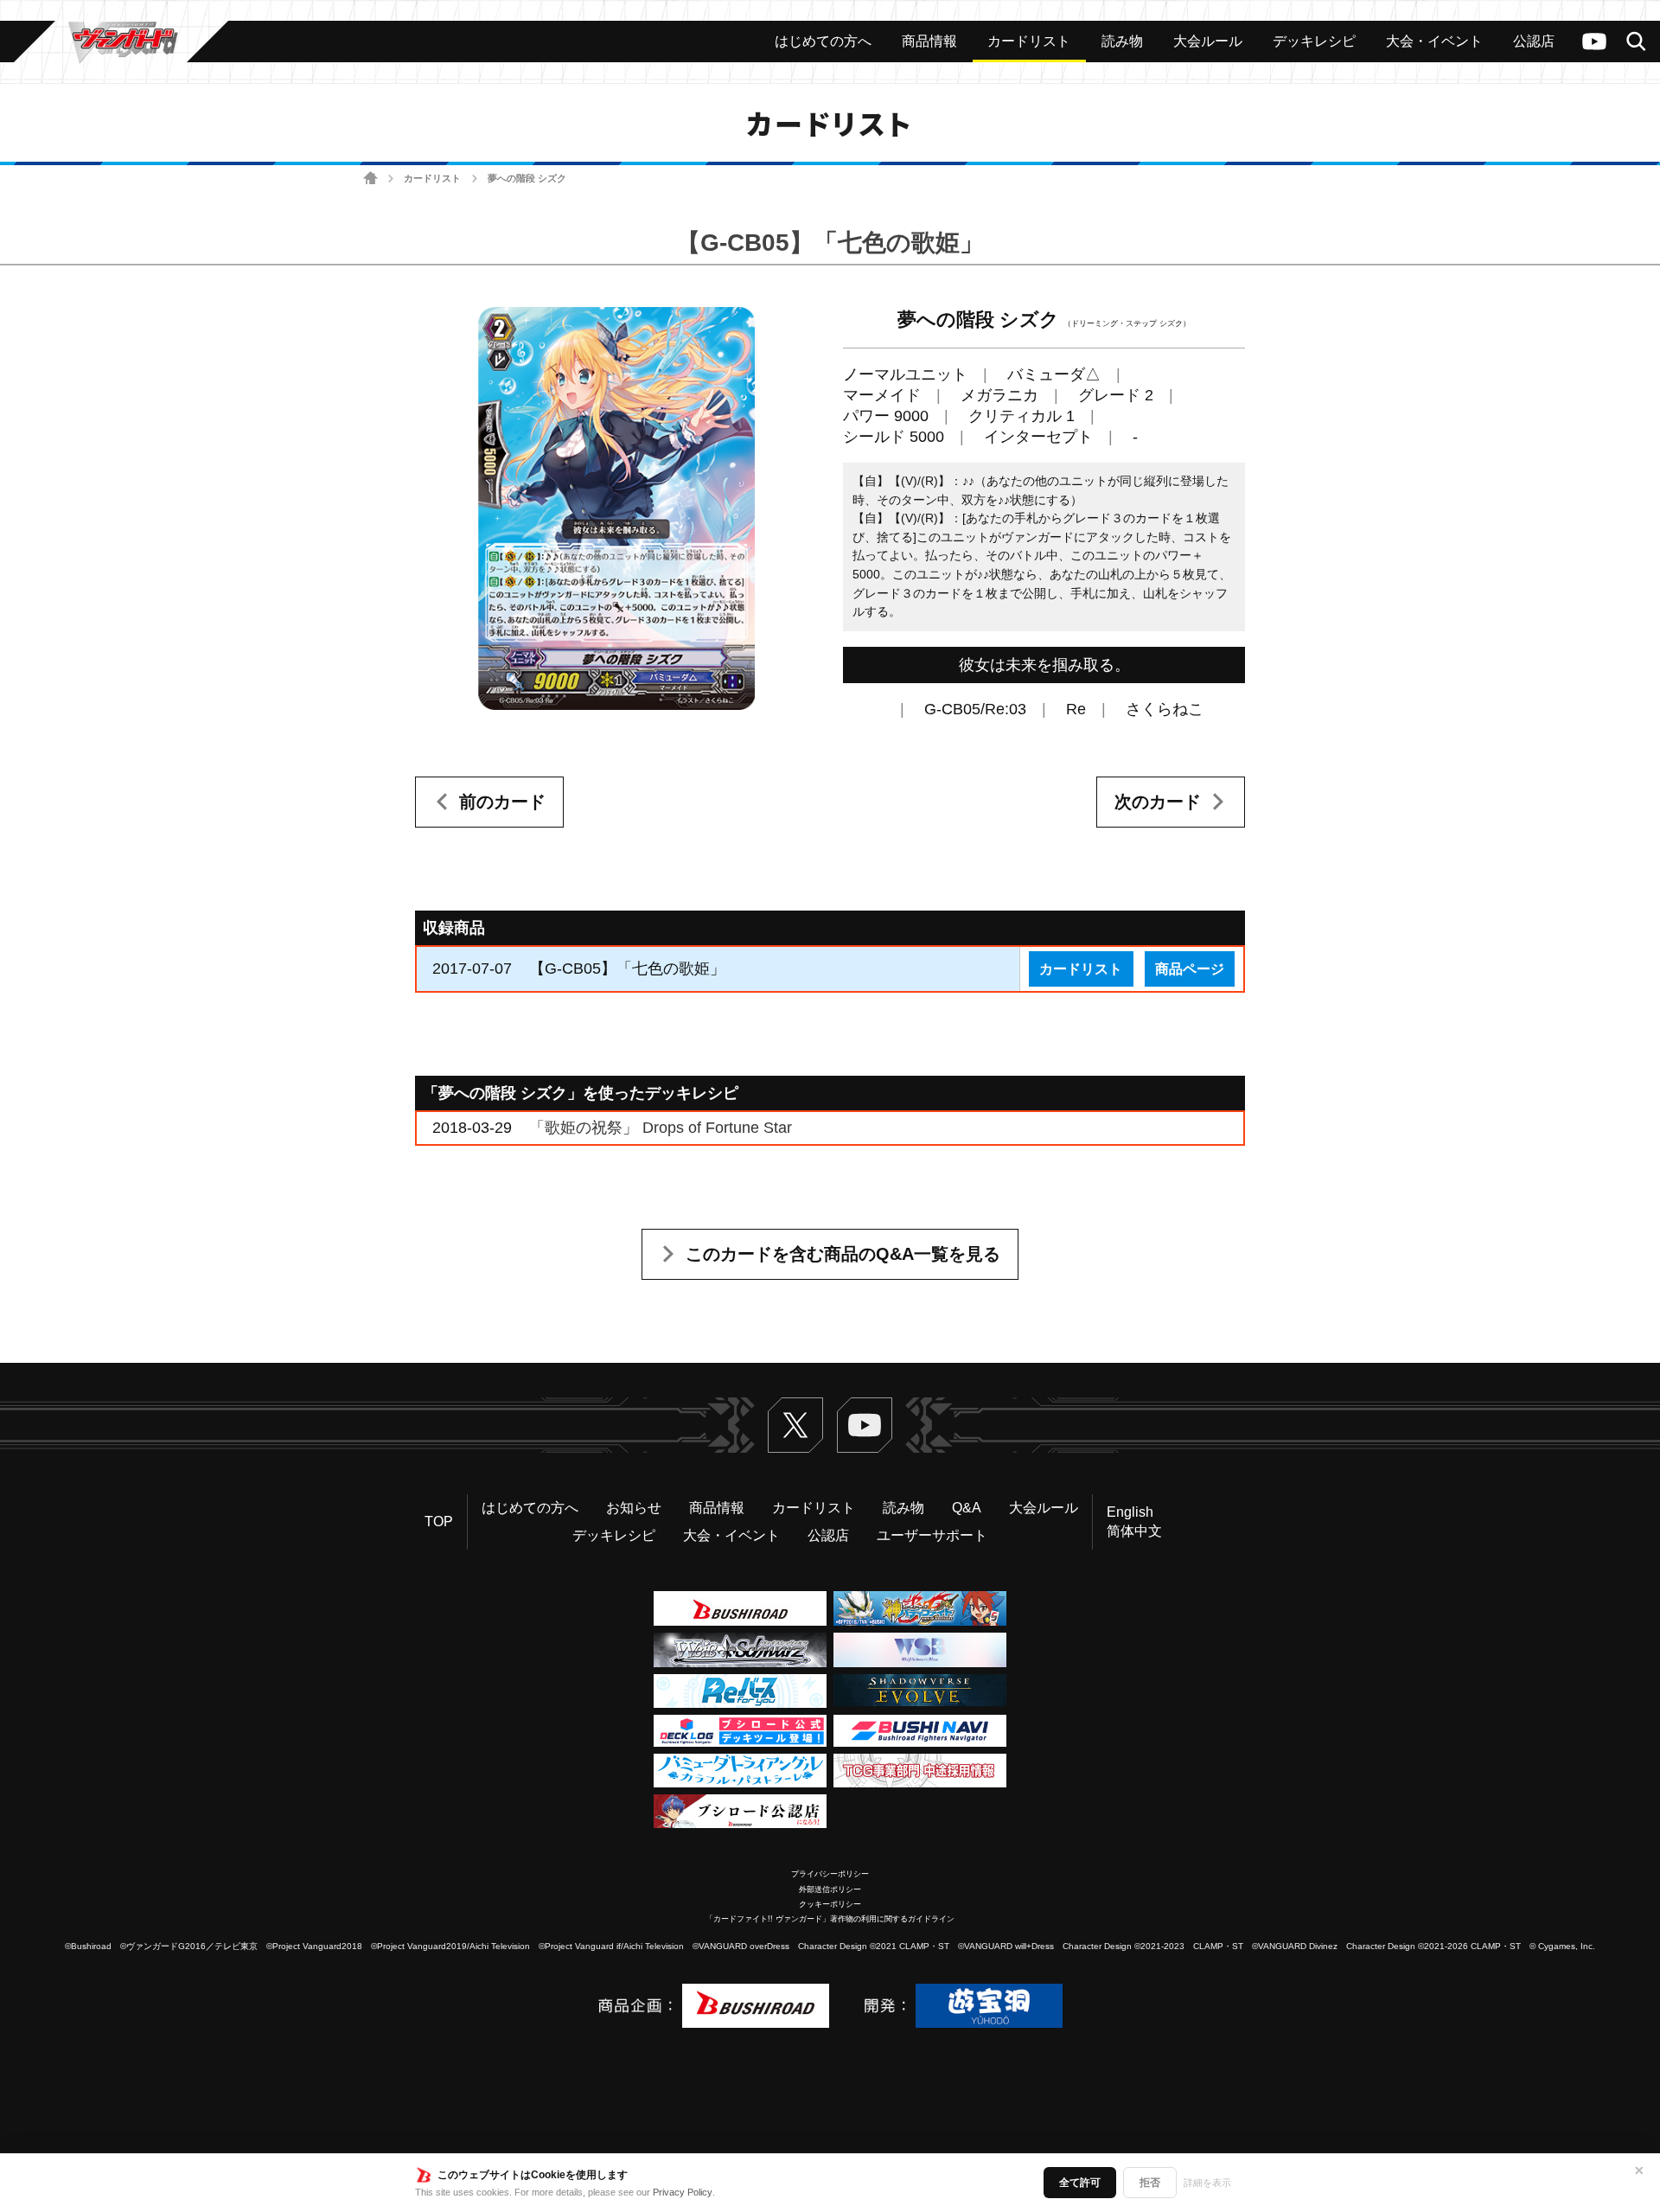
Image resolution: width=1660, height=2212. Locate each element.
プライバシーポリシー (830, 1874)
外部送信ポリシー (830, 1889)
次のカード (1158, 802)
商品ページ (1190, 969)
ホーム (370, 179)
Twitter (795, 1425)
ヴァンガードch (1594, 42)
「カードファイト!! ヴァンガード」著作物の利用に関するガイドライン (830, 1919)
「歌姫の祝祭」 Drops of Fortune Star (661, 1128)
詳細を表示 (1207, 2183)
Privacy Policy (683, 2192)
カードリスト (432, 178)
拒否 (1150, 2183)
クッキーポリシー (830, 1904)
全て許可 (1080, 2183)
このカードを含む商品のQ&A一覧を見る (843, 1254)
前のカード (502, 802)
